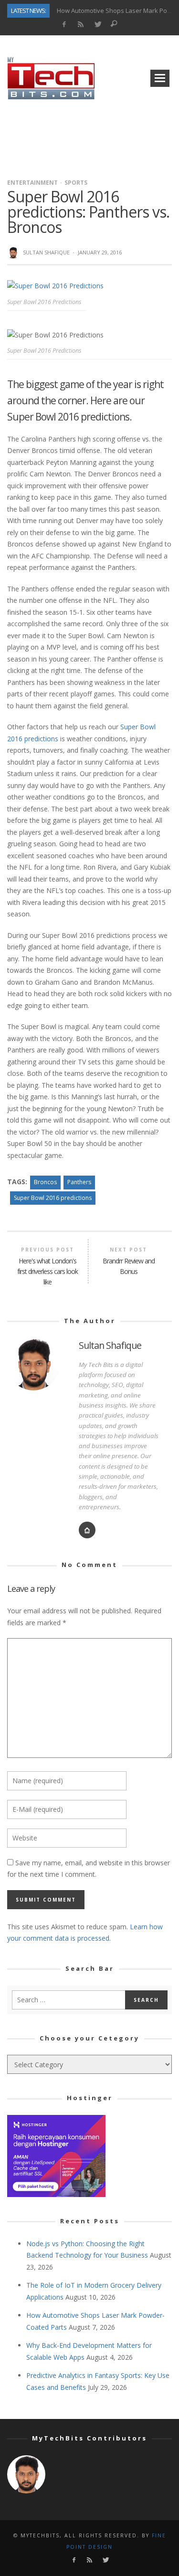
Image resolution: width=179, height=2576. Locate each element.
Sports (76, 183)
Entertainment (32, 183)
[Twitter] (97, 25)
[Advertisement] (90, 136)
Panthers (79, 1182)
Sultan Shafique (46, 252)
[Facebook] (64, 25)
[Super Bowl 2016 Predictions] (55, 285)
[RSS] (80, 25)
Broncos (45, 1182)
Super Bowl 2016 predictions (53, 1198)
